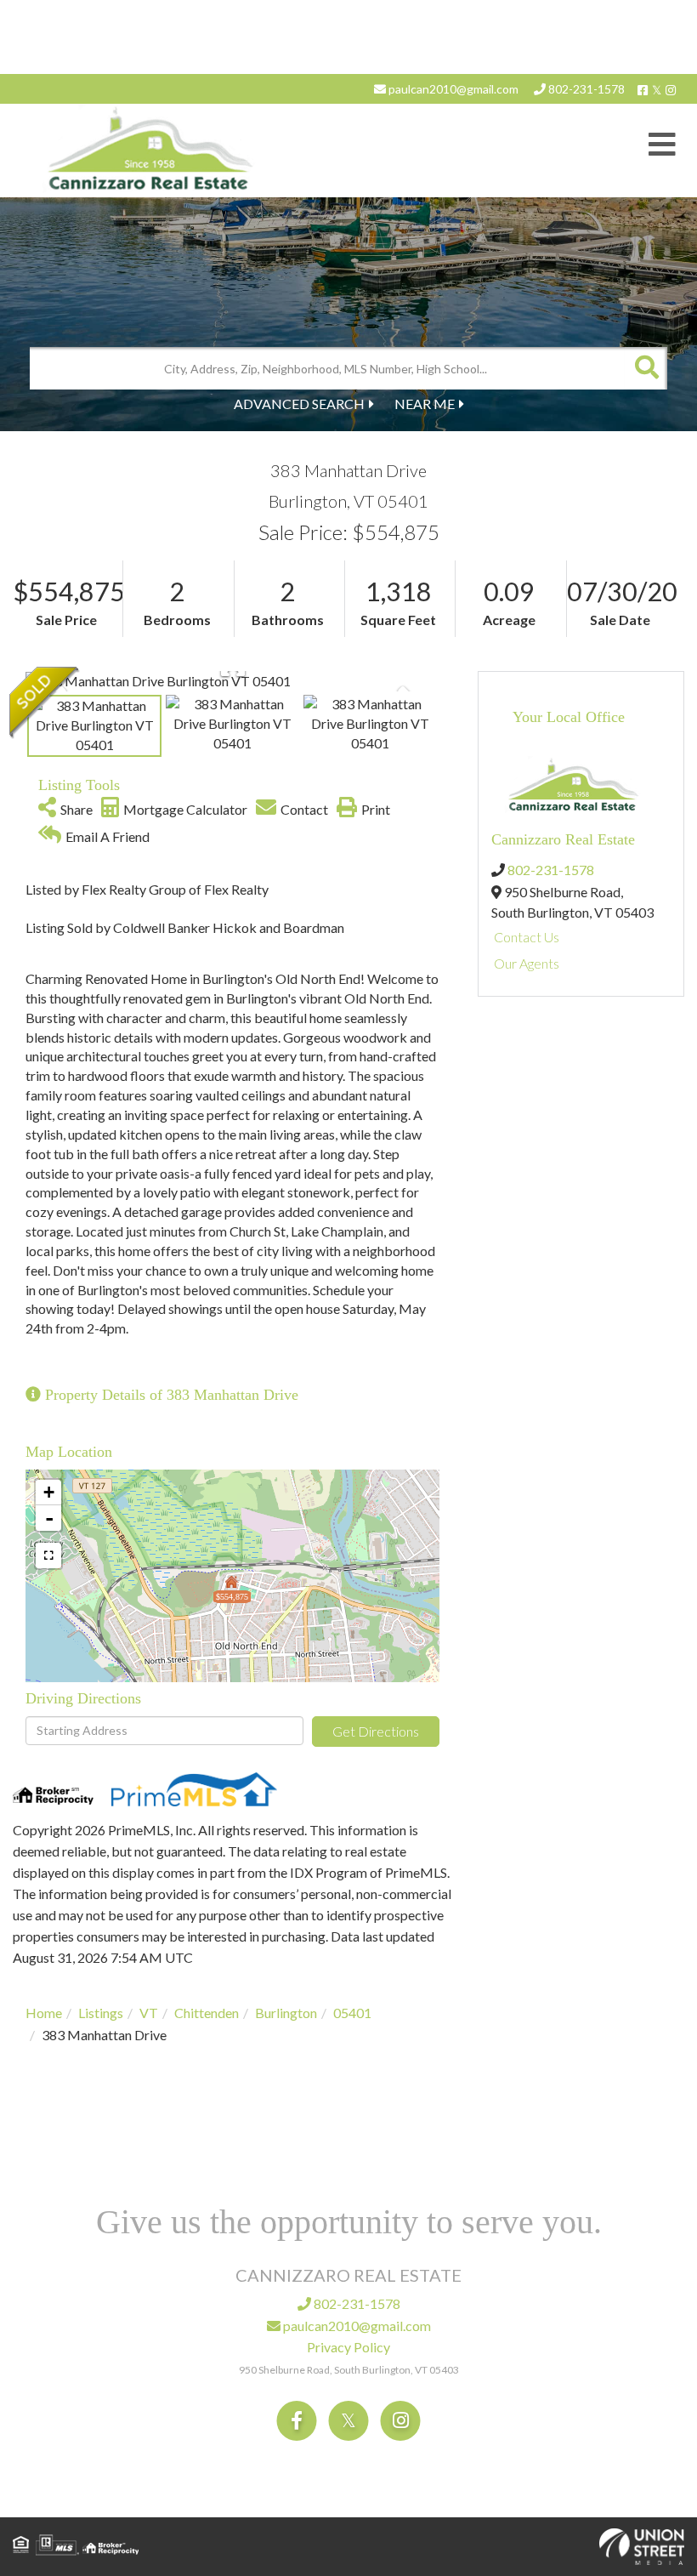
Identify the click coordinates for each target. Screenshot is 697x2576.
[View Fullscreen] (48, 1555)
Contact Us (527, 937)
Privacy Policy (348, 2347)
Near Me (425, 404)
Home (44, 2013)
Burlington (286, 2013)
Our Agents (527, 963)
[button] (646, 368)
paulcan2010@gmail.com (452, 89)
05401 (352, 2013)
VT (149, 2013)
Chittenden (207, 2013)
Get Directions (376, 1731)
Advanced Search (299, 404)
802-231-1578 (585, 89)
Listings (101, 2013)
